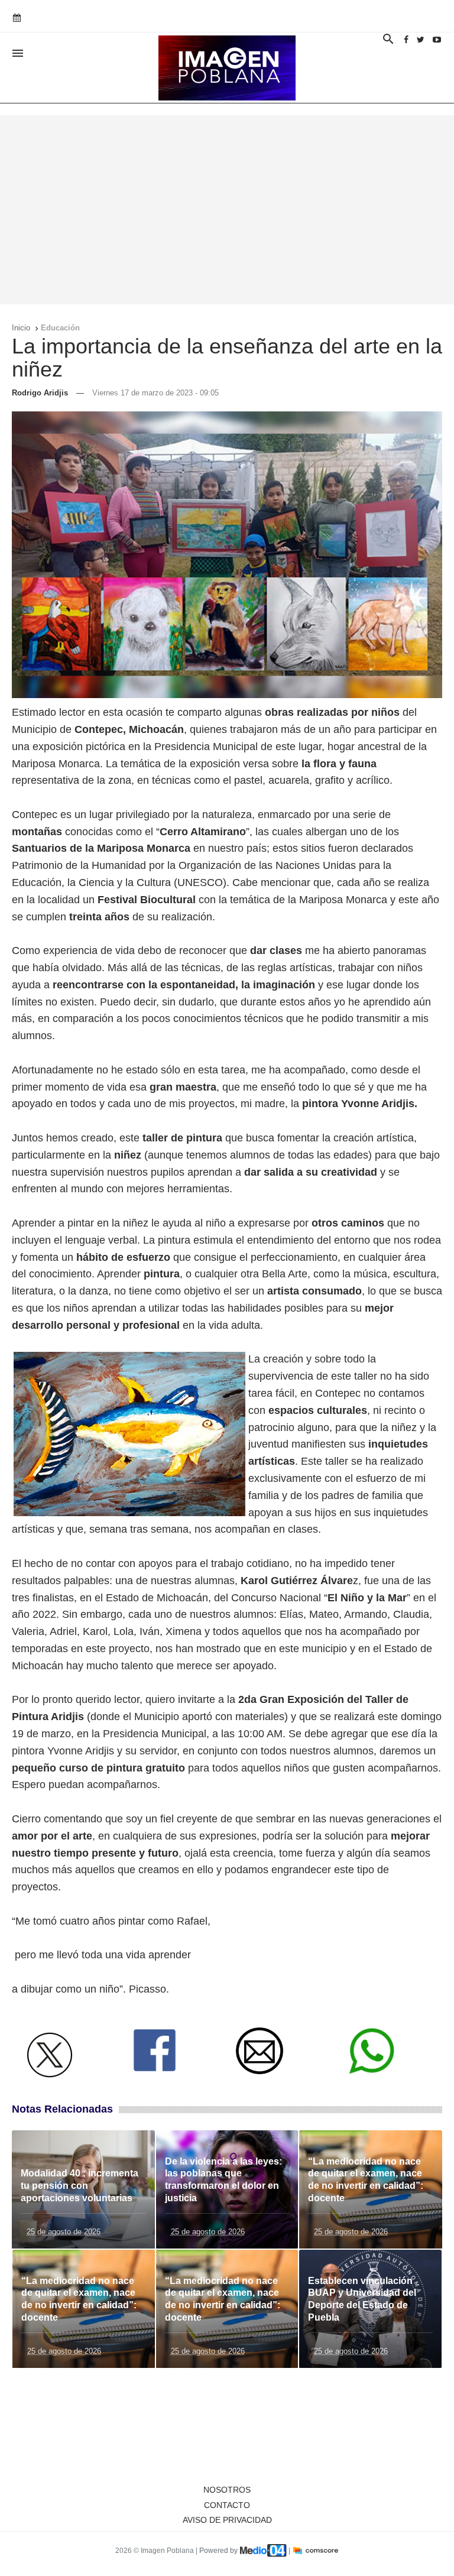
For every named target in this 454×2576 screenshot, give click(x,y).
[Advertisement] (227, 210)
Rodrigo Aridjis (40, 393)
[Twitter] (421, 40)
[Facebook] (406, 40)
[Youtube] (437, 40)
